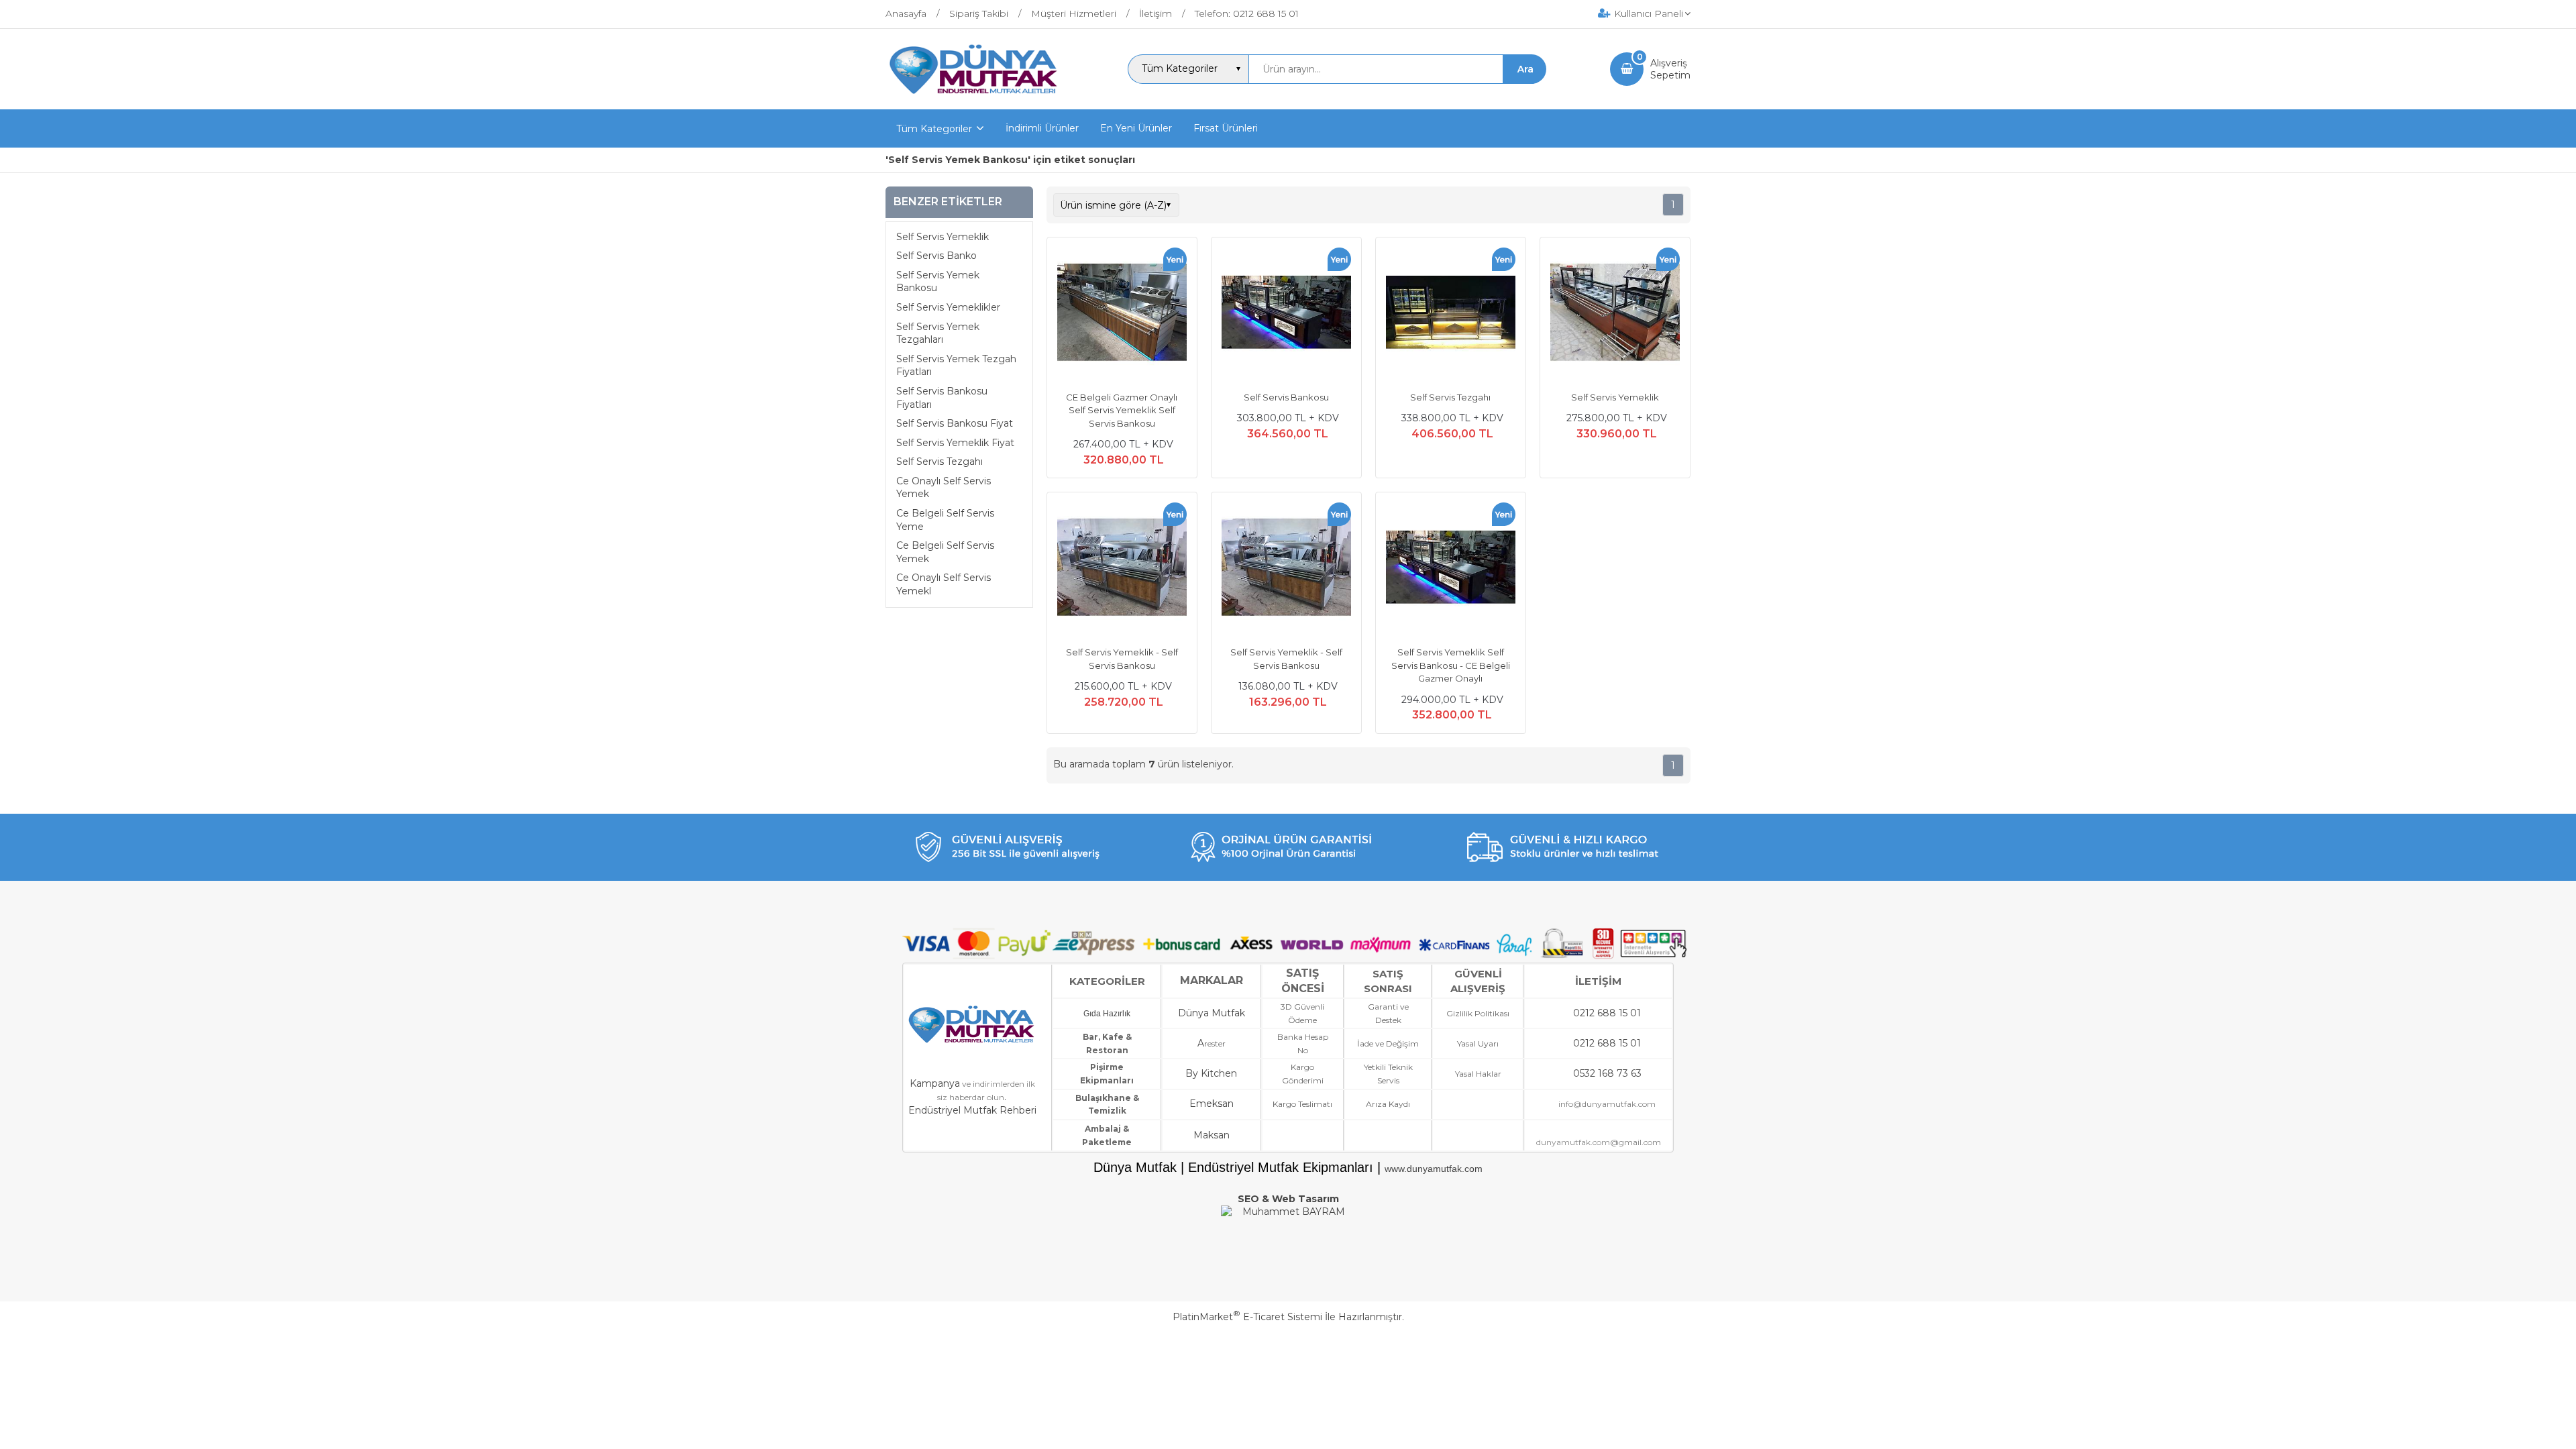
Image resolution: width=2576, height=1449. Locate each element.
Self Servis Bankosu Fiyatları (942, 398)
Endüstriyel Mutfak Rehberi (972, 1110)
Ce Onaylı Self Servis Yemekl (944, 584)
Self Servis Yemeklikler (948, 307)
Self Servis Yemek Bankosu (938, 282)
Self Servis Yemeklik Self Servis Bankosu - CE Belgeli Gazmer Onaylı (1451, 665)
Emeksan (1212, 1104)
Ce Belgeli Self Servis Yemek (945, 552)
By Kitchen (1211, 1073)
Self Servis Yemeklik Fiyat (955, 443)
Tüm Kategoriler (934, 129)
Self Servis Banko (936, 256)
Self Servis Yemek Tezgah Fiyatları (956, 366)
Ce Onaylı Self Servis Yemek (944, 488)
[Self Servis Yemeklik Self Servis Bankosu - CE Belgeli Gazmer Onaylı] (1451, 569)
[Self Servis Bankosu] (1286, 314)
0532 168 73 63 (1607, 1073)
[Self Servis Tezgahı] (1451, 314)
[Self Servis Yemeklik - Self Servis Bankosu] (1122, 569)
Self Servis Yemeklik (943, 237)
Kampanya (935, 1083)
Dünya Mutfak (1212, 1013)
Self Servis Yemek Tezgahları (938, 333)
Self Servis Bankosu (1286, 397)
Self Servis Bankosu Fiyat (955, 423)
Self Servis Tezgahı (940, 462)
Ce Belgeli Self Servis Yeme (945, 520)
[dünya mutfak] (975, 97)
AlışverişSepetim (1670, 69)
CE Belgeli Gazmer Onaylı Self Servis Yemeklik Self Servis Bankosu (1122, 410)
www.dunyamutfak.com (1434, 1169)
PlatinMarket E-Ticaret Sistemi (1247, 1317)
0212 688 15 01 (1607, 1013)
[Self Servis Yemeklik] (1615, 314)
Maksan (1212, 1135)
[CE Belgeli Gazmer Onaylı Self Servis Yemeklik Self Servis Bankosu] (1122, 314)
